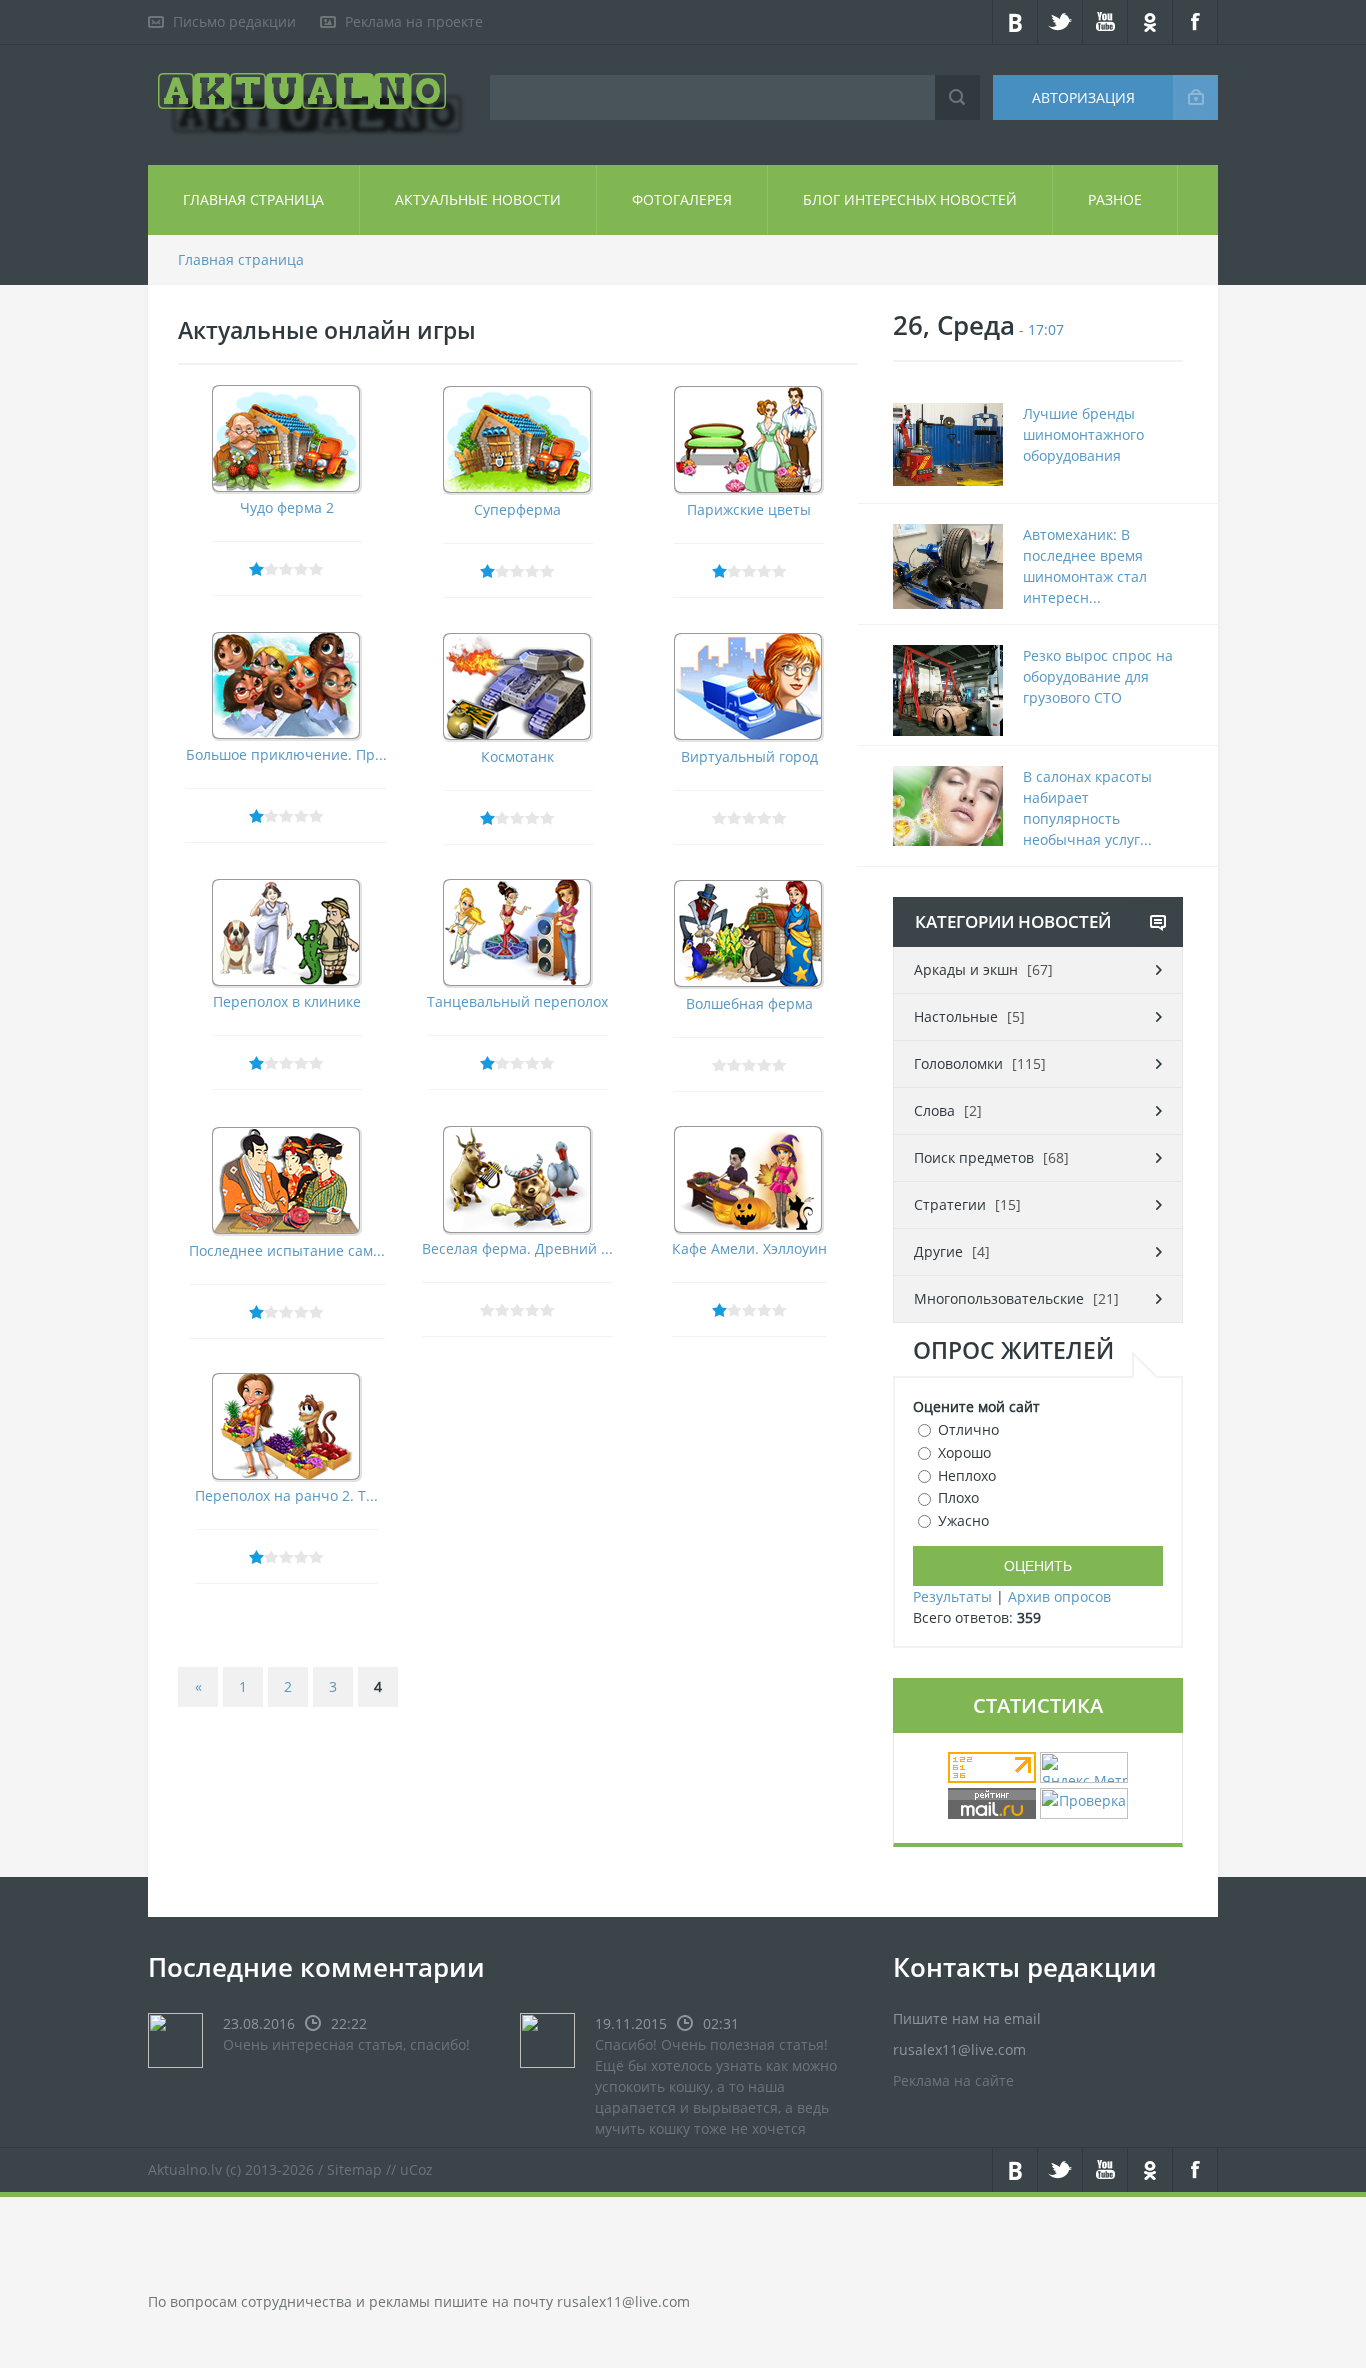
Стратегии (950, 1204)
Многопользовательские (999, 1298)
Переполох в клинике (287, 1001)
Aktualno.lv (185, 2169)
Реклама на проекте (414, 21)
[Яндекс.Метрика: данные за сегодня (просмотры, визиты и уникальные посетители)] (1084, 1767)
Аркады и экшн (966, 969)
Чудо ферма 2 (287, 507)
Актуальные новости (478, 199)
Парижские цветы (749, 509)
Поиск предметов (974, 1157)
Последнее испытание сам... (287, 1250)
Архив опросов (1059, 1596)
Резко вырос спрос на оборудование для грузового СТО (1098, 676)
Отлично (968, 1429)
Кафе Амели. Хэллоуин (749, 1248)
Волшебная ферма (749, 1003)
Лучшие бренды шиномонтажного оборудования (1083, 434)
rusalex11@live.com (623, 2301)
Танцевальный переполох (517, 1001)
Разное (1115, 199)
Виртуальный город (749, 756)
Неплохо (967, 1474)
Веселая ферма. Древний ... (517, 1248)
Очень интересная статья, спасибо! (346, 2044)
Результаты (952, 1596)
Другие (938, 1251)
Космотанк (517, 756)
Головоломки (958, 1063)
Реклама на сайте (953, 2080)
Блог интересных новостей (910, 199)
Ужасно (963, 1520)
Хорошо (964, 1452)
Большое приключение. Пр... (286, 754)
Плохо (958, 1497)
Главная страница (253, 199)
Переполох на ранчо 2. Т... (286, 1495)
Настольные (956, 1016)
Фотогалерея (682, 199)
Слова (934, 1110)
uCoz (416, 2169)
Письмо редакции (234, 21)
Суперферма (517, 509)
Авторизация (1083, 97)
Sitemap (354, 2169)
